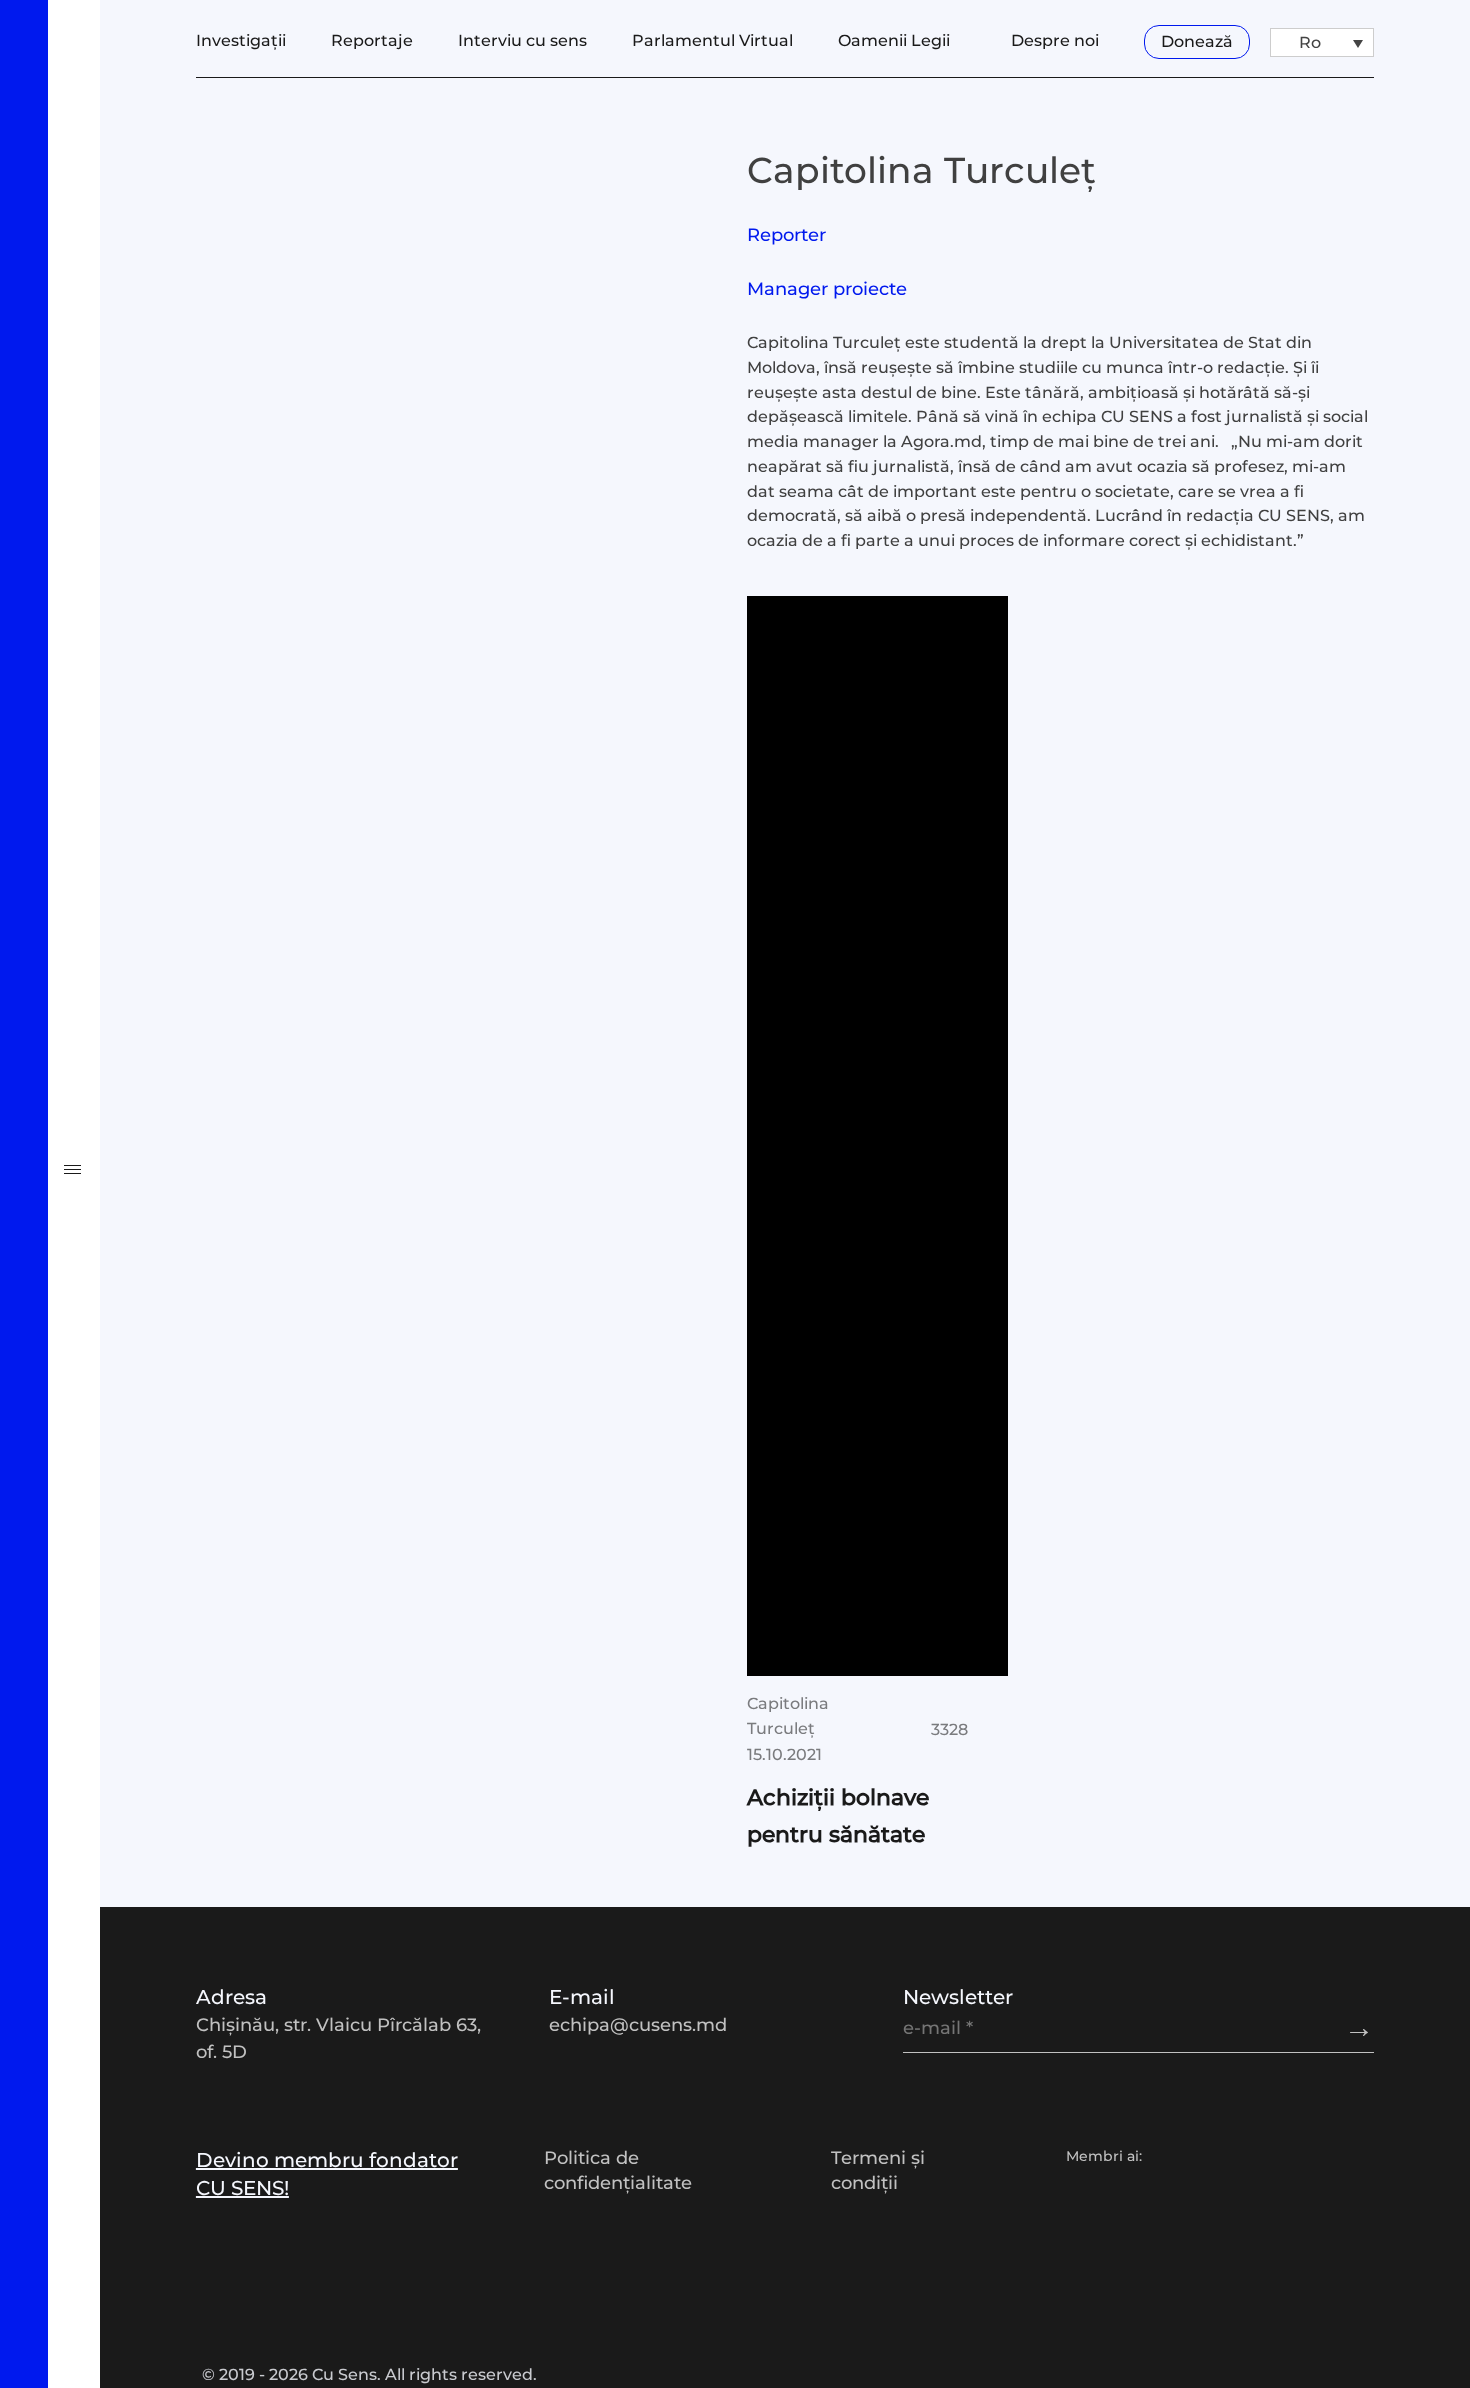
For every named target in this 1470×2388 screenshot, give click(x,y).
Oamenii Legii (148, 1045)
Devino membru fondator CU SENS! (327, 2174)
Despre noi (1055, 40)
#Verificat (116, 1116)
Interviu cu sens (160, 903)
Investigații (127, 689)
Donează (1197, 41)
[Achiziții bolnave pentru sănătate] (877, 1136)
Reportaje (117, 760)
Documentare (147, 832)
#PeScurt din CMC (178, 1259)
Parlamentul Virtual (188, 974)
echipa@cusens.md (638, 2025)
